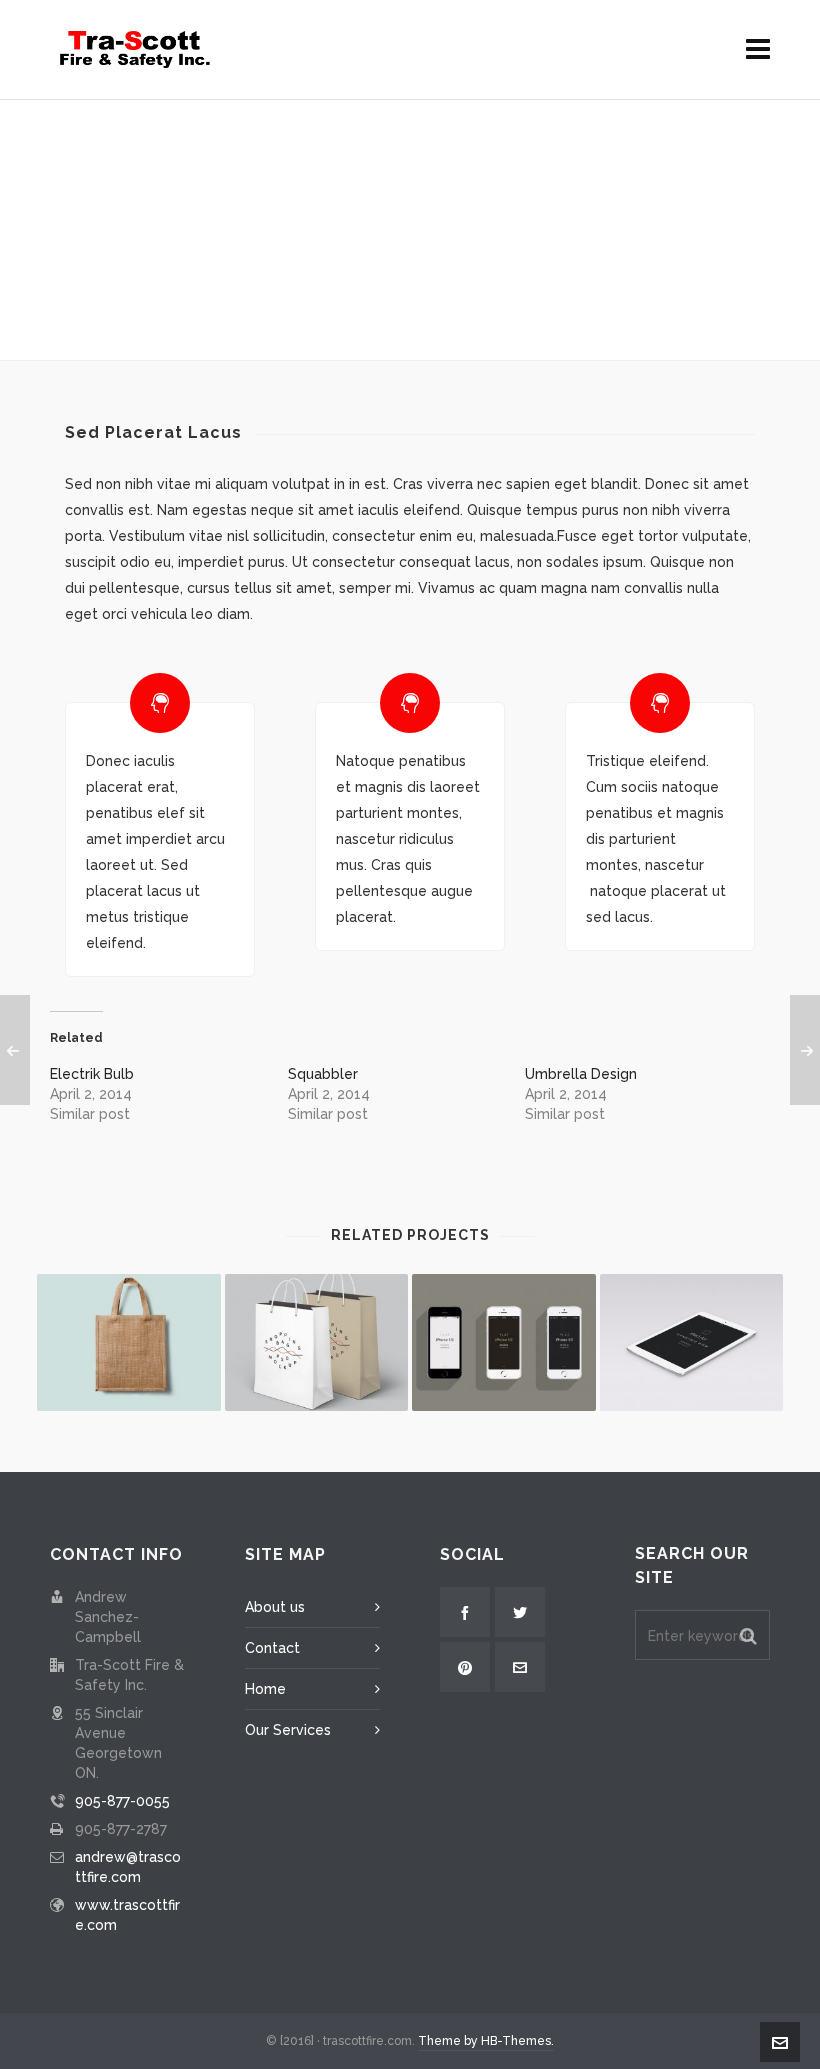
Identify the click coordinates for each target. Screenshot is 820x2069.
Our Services (288, 1730)
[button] (748, 1635)
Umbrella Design (581, 1074)
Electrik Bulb (92, 1074)
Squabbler (323, 1074)
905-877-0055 (122, 1801)
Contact (272, 1648)
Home (311, 301)
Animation (381, 301)
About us (275, 1607)
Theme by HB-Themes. (486, 2041)
